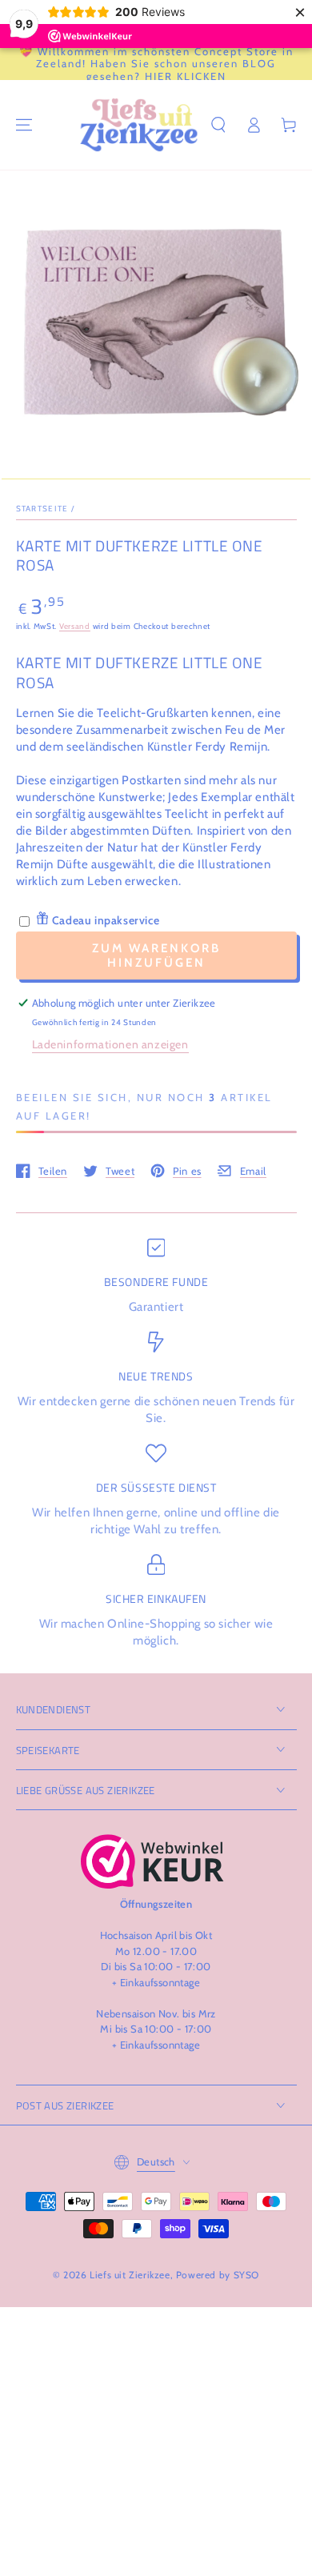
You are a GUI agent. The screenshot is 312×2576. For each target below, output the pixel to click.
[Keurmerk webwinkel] (152, 1861)
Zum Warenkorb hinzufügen (156, 955)
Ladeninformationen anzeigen (110, 1044)
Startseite (42, 509)
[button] (218, 125)
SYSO (246, 2275)
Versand (75, 626)
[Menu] (24, 125)
